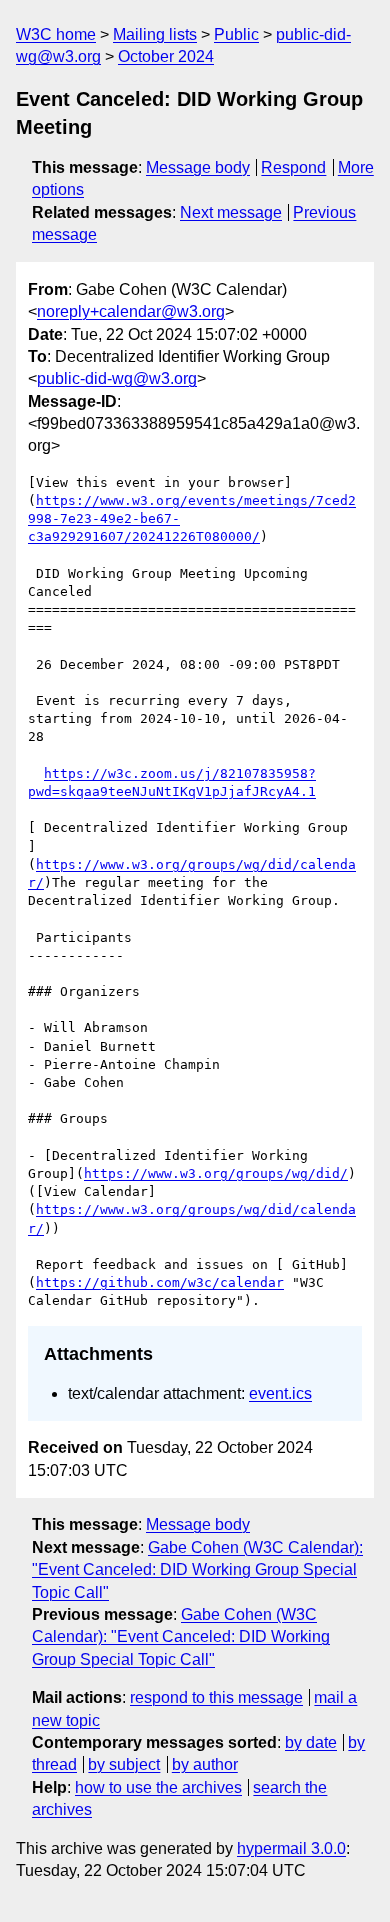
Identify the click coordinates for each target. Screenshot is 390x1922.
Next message (231, 212)
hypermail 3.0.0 (291, 1848)
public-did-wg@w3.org (117, 378)
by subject (124, 1764)
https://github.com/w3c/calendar (160, 1282)
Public (236, 34)
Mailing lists (155, 34)
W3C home (56, 34)
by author (205, 1764)
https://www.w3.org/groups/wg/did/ (216, 1173)
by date (311, 1742)
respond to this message (216, 1697)
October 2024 (166, 56)
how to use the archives (158, 1787)
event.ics (280, 1393)
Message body (198, 167)
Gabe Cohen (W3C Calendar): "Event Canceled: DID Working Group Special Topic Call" (197, 1570)
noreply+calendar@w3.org (131, 311)
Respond (293, 167)
